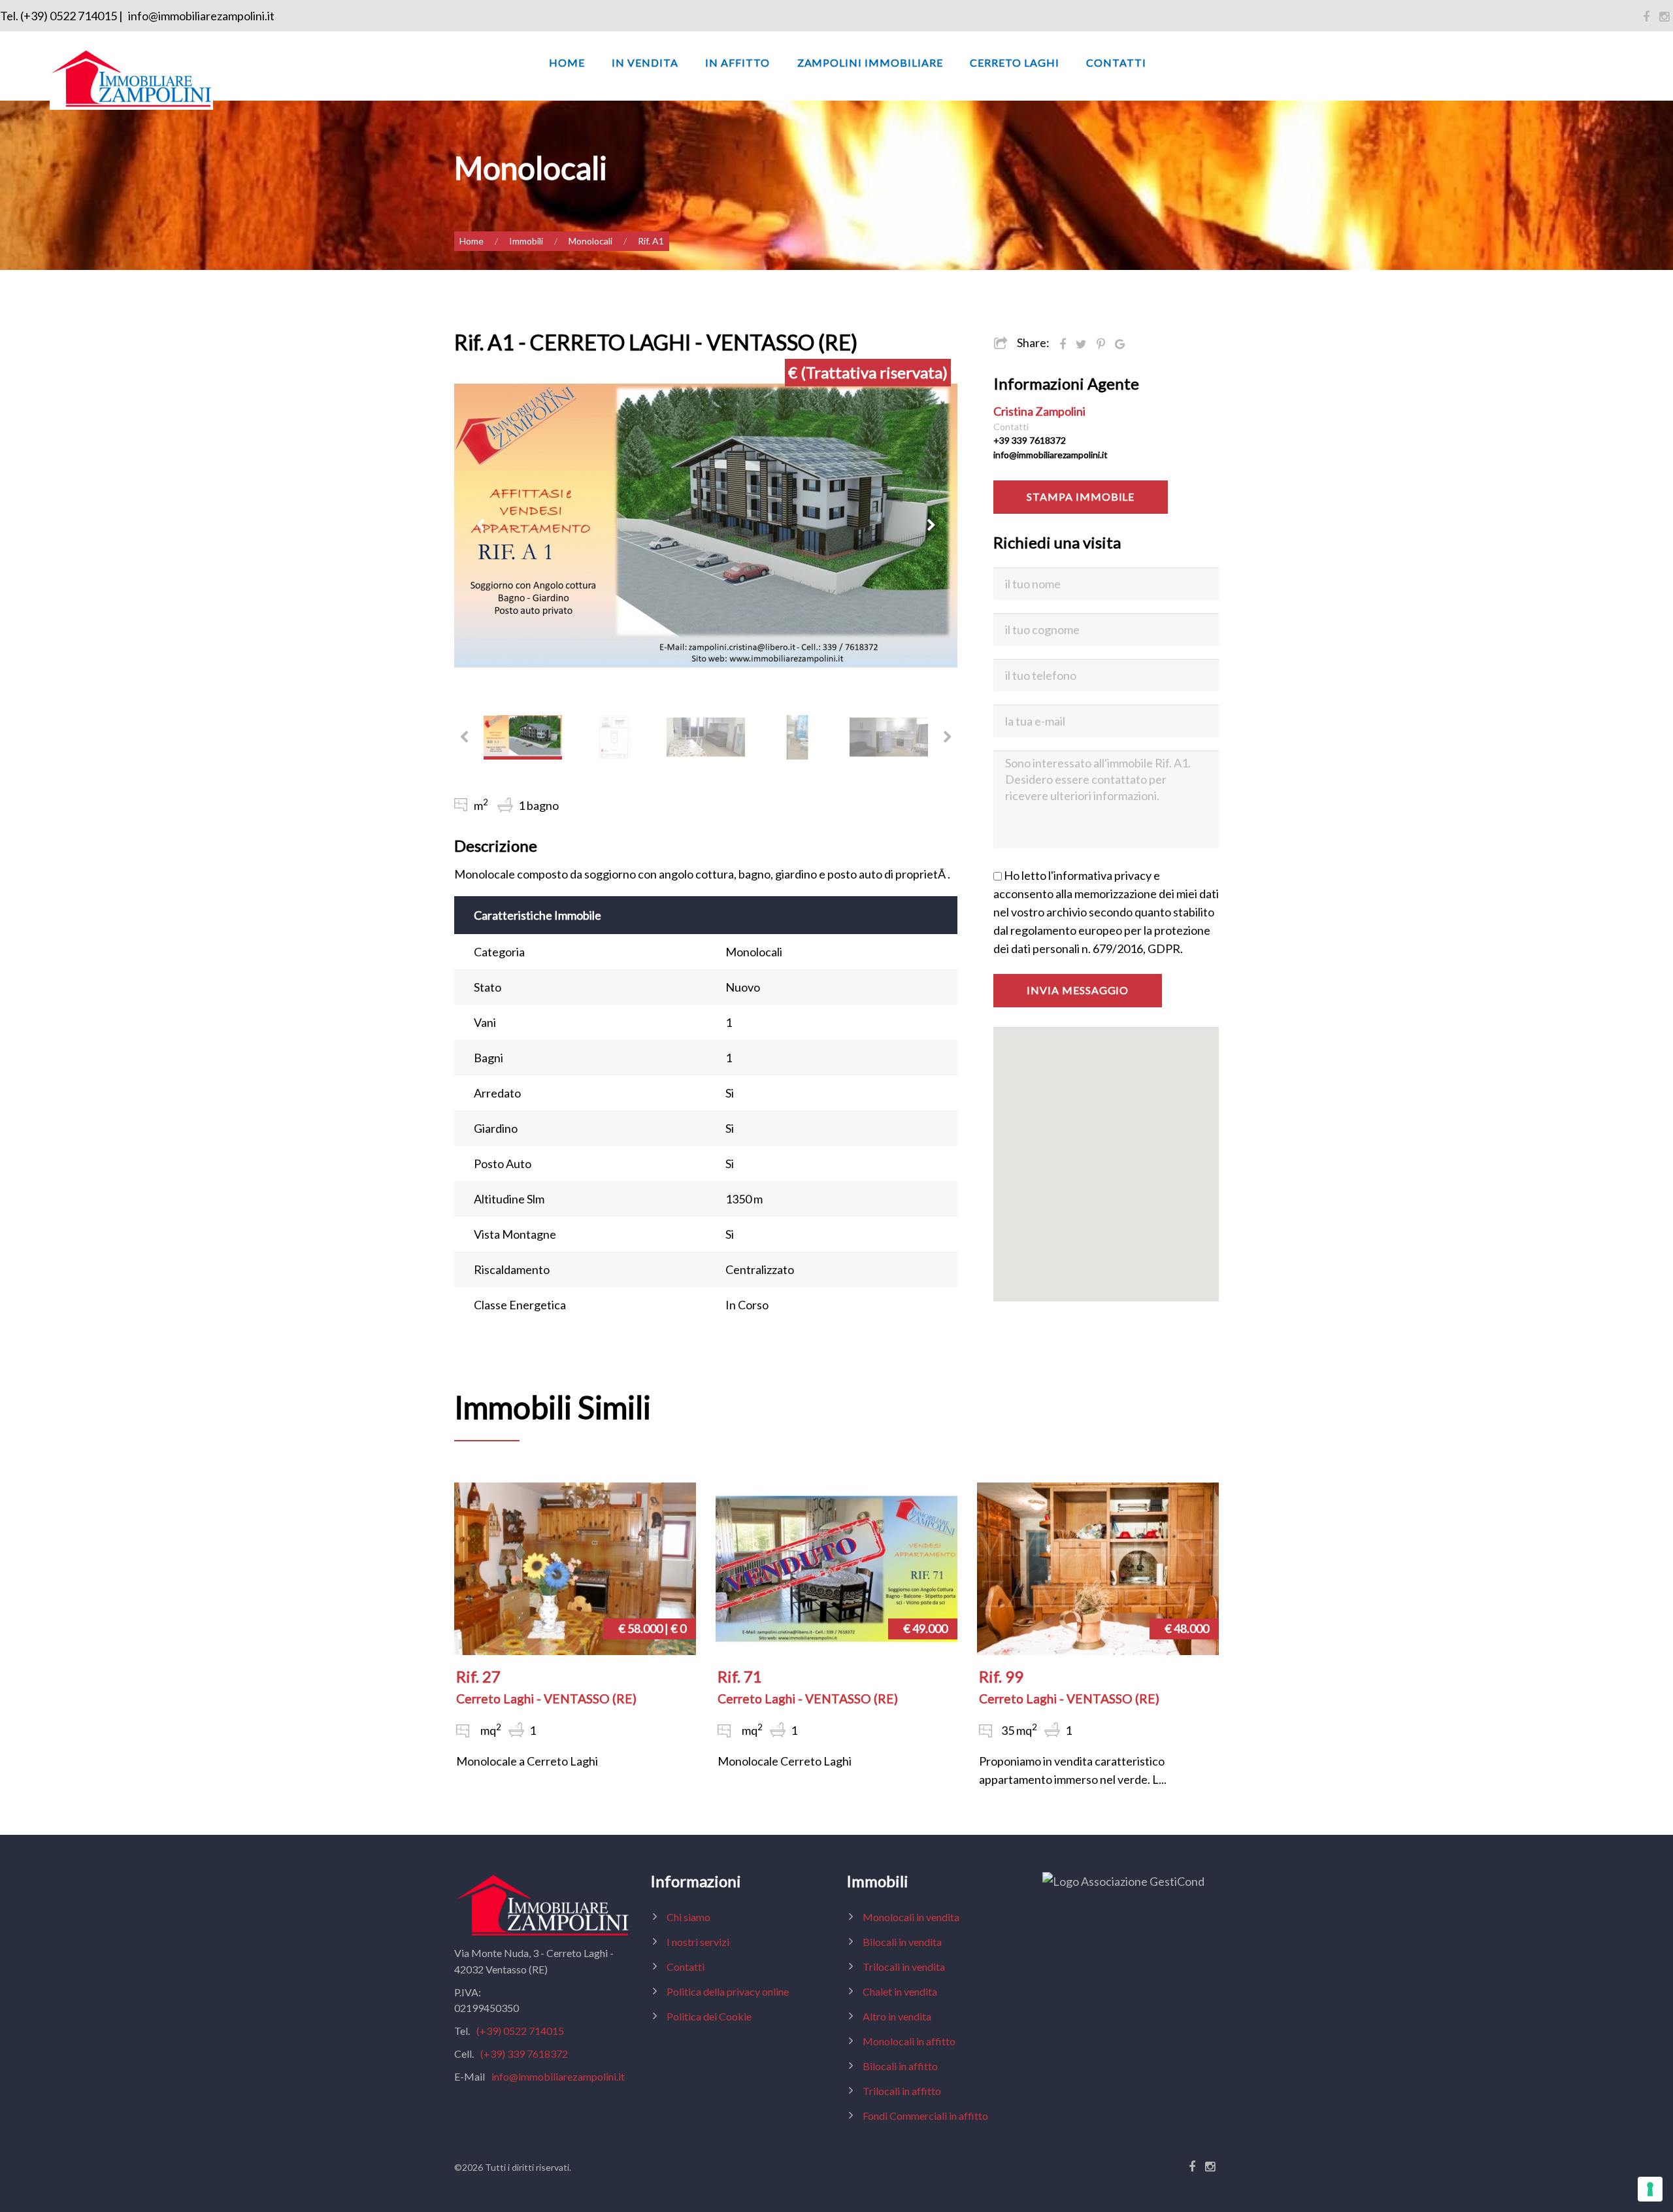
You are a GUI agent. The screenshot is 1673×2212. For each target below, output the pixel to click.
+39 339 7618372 (1030, 440)
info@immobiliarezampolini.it (201, 16)
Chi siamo (688, 1917)
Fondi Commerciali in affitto (925, 2116)
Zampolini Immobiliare (870, 62)
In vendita (645, 62)
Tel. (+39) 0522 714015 (58, 16)
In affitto (737, 62)
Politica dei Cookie (709, 2016)
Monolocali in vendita (911, 1917)
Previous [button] (480, 526)
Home (567, 62)
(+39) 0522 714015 (520, 2031)
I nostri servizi (698, 1942)
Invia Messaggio (1078, 990)
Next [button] (931, 526)
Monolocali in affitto (909, 2041)
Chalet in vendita (900, 1991)
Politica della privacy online (728, 1991)
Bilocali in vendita (902, 1942)
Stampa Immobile (1081, 496)
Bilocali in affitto (900, 2066)
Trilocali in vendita (904, 1967)
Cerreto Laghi (1014, 62)
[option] (706, 526)
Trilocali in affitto (902, 2091)
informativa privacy (1102, 875)
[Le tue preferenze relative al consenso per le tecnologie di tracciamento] (1650, 2189)
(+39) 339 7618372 (524, 2053)
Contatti (1116, 62)
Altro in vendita (897, 2016)
